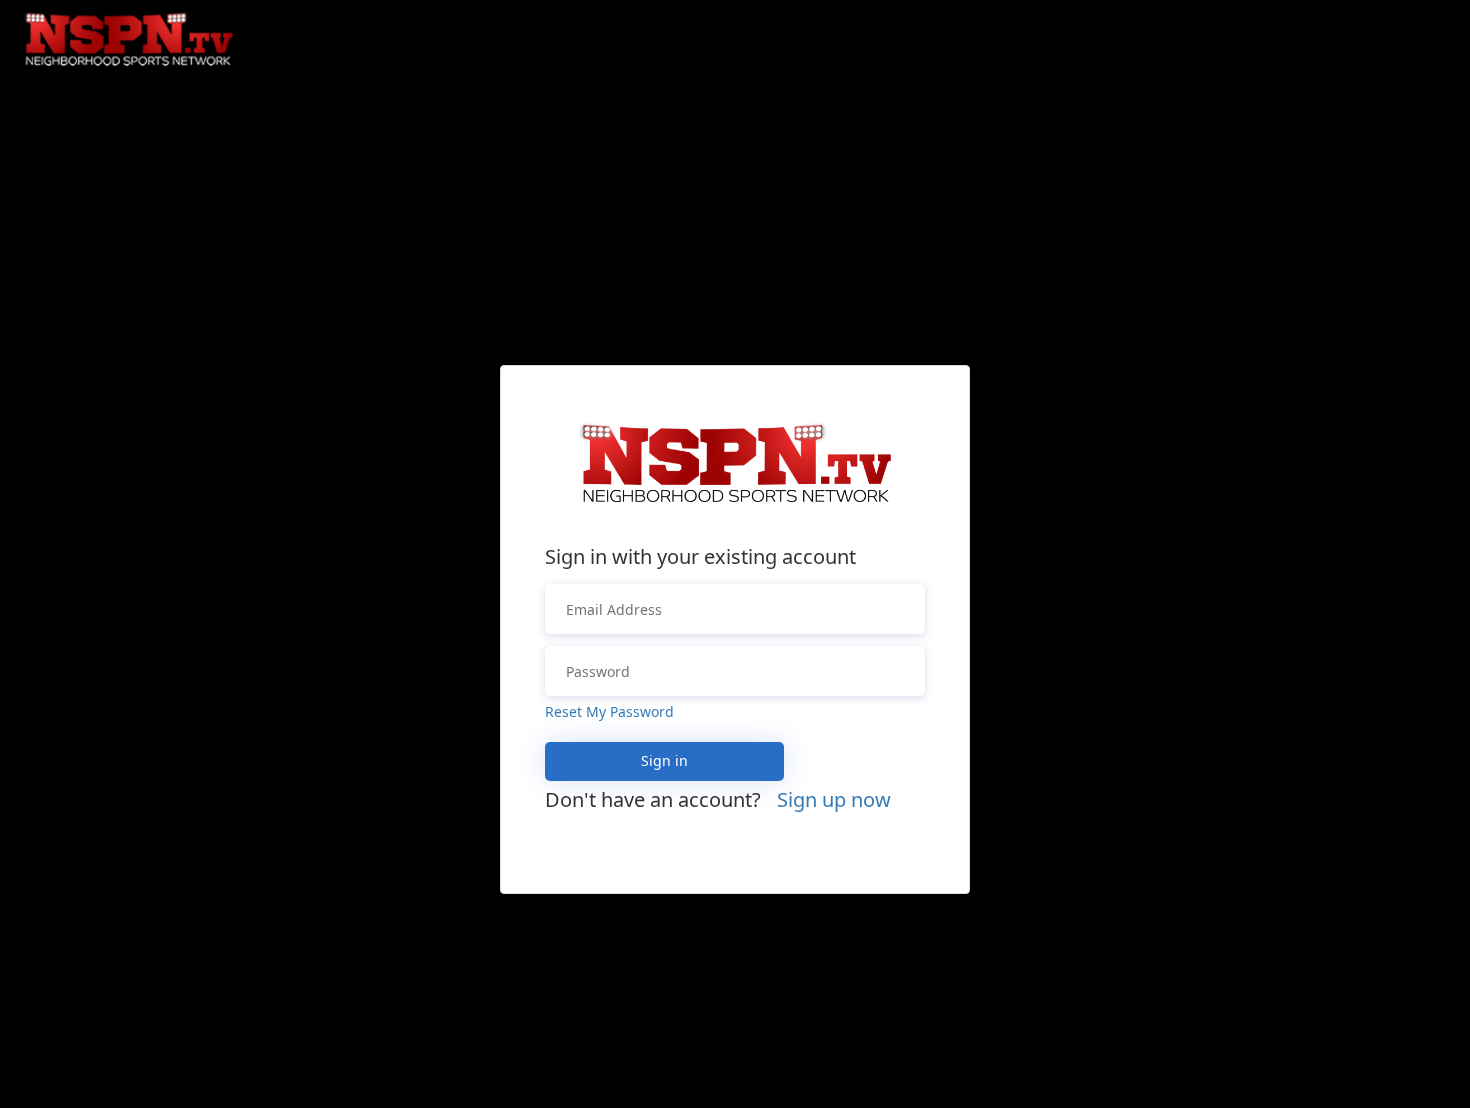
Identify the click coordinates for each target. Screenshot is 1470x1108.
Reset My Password (609, 711)
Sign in (664, 760)
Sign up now (834, 799)
